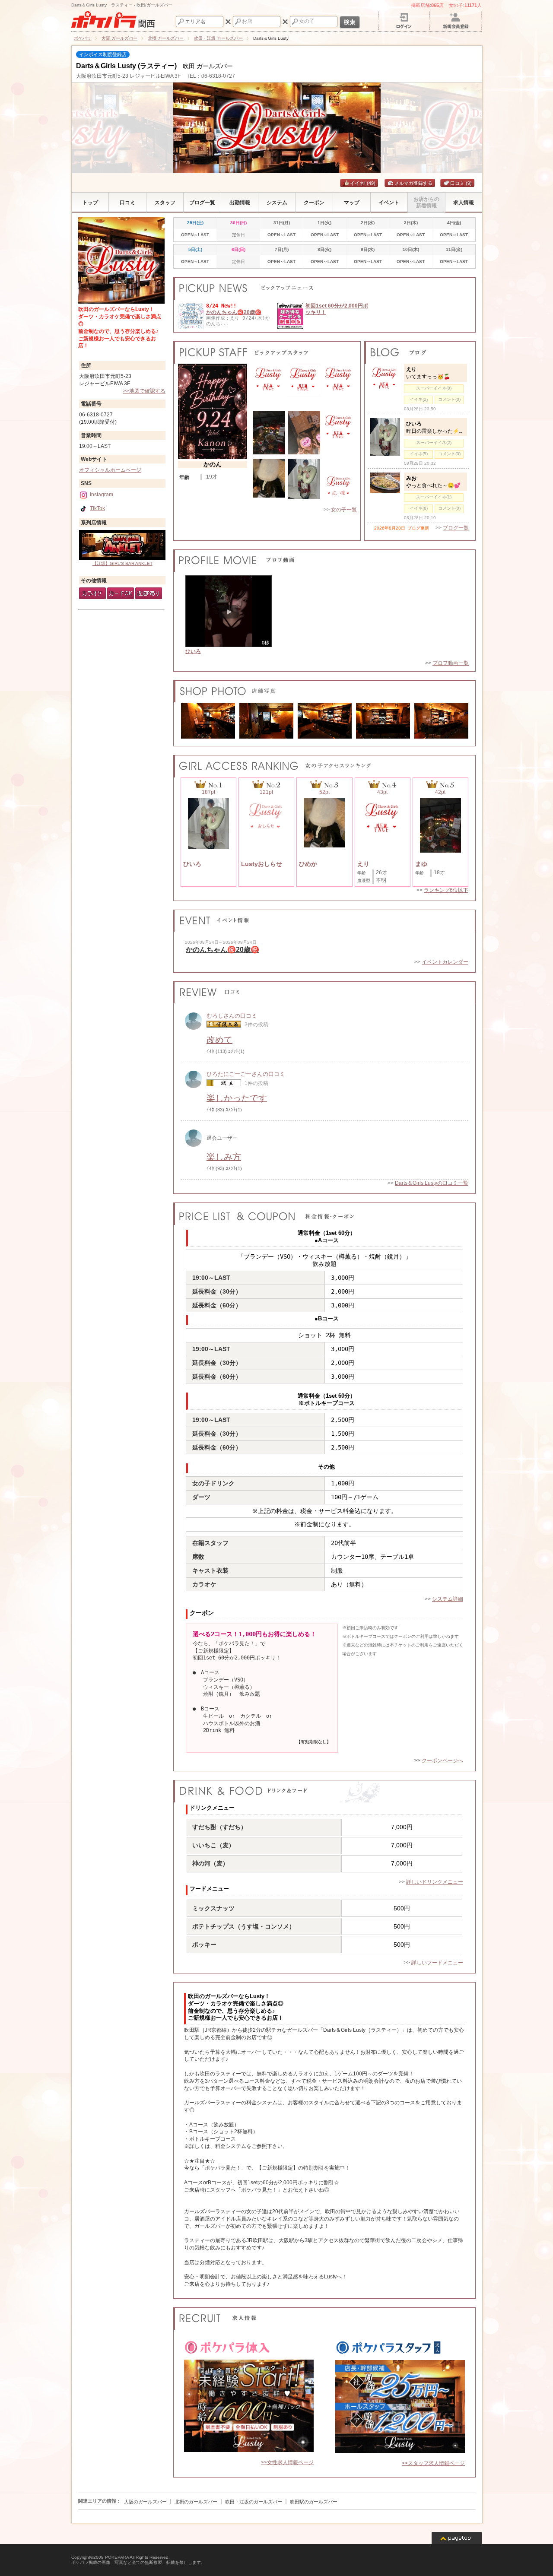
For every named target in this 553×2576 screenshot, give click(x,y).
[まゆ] (269, 453)
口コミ (461, 183)
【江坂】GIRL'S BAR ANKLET (122, 563)
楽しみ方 (224, 1157)
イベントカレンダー (445, 962)
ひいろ (193, 651)
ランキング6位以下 (446, 890)
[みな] (339, 394)
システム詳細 (448, 1599)
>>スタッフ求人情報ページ (433, 2463)
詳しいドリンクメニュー (435, 1882)
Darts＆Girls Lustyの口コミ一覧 (432, 1183)
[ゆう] (304, 395)
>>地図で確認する (144, 391)
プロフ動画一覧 (451, 663)
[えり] (339, 442)
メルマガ (404, 183)
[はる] (269, 394)
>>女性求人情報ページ (287, 2462)
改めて (219, 1040)
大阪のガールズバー (145, 2502)
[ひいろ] (304, 497)
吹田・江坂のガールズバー (254, 2502)
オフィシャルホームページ (110, 470)
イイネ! (363, 183)
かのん (213, 464)
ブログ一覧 (456, 528)
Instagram (102, 495)
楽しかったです (237, 1098)
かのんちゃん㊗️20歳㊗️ (234, 312)
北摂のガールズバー (196, 2502)
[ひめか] (269, 496)
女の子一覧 (344, 510)
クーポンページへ (442, 1761)
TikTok (97, 508)
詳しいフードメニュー (437, 1963)
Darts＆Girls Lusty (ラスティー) (126, 66)
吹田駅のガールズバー (314, 2502)
